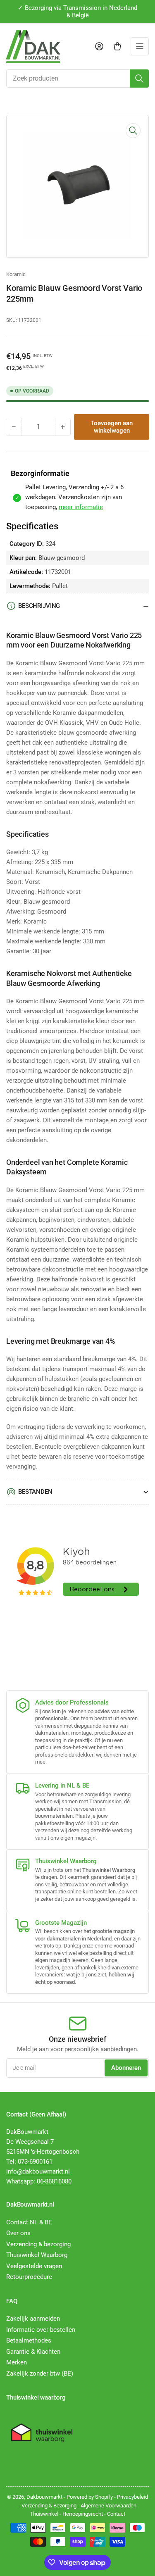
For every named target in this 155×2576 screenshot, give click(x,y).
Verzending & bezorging (38, 2244)
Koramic (16, 274)
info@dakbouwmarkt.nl (38, 2171)
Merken (17, 2362)
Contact (116, 2514)
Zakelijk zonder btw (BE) (40, 2374)
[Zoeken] (139, 79)
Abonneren (126, 2068)
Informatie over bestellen (41, 2330)
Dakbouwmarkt (44, 2497)
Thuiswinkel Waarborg (37, 2255)
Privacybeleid (132, 2497)
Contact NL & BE (29, 2222)
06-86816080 (54, 2181)
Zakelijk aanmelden (33, 2319)
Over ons (18, 2233)
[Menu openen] (140, 46)
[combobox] (77, 79)
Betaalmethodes (29, 2340)
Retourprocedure (29, 2277)
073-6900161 (35, 2162)
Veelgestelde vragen (34, 2266)
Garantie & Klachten (33, 2352)
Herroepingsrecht (83, 2514)
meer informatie (81, 507)
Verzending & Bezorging (49, 2506)
